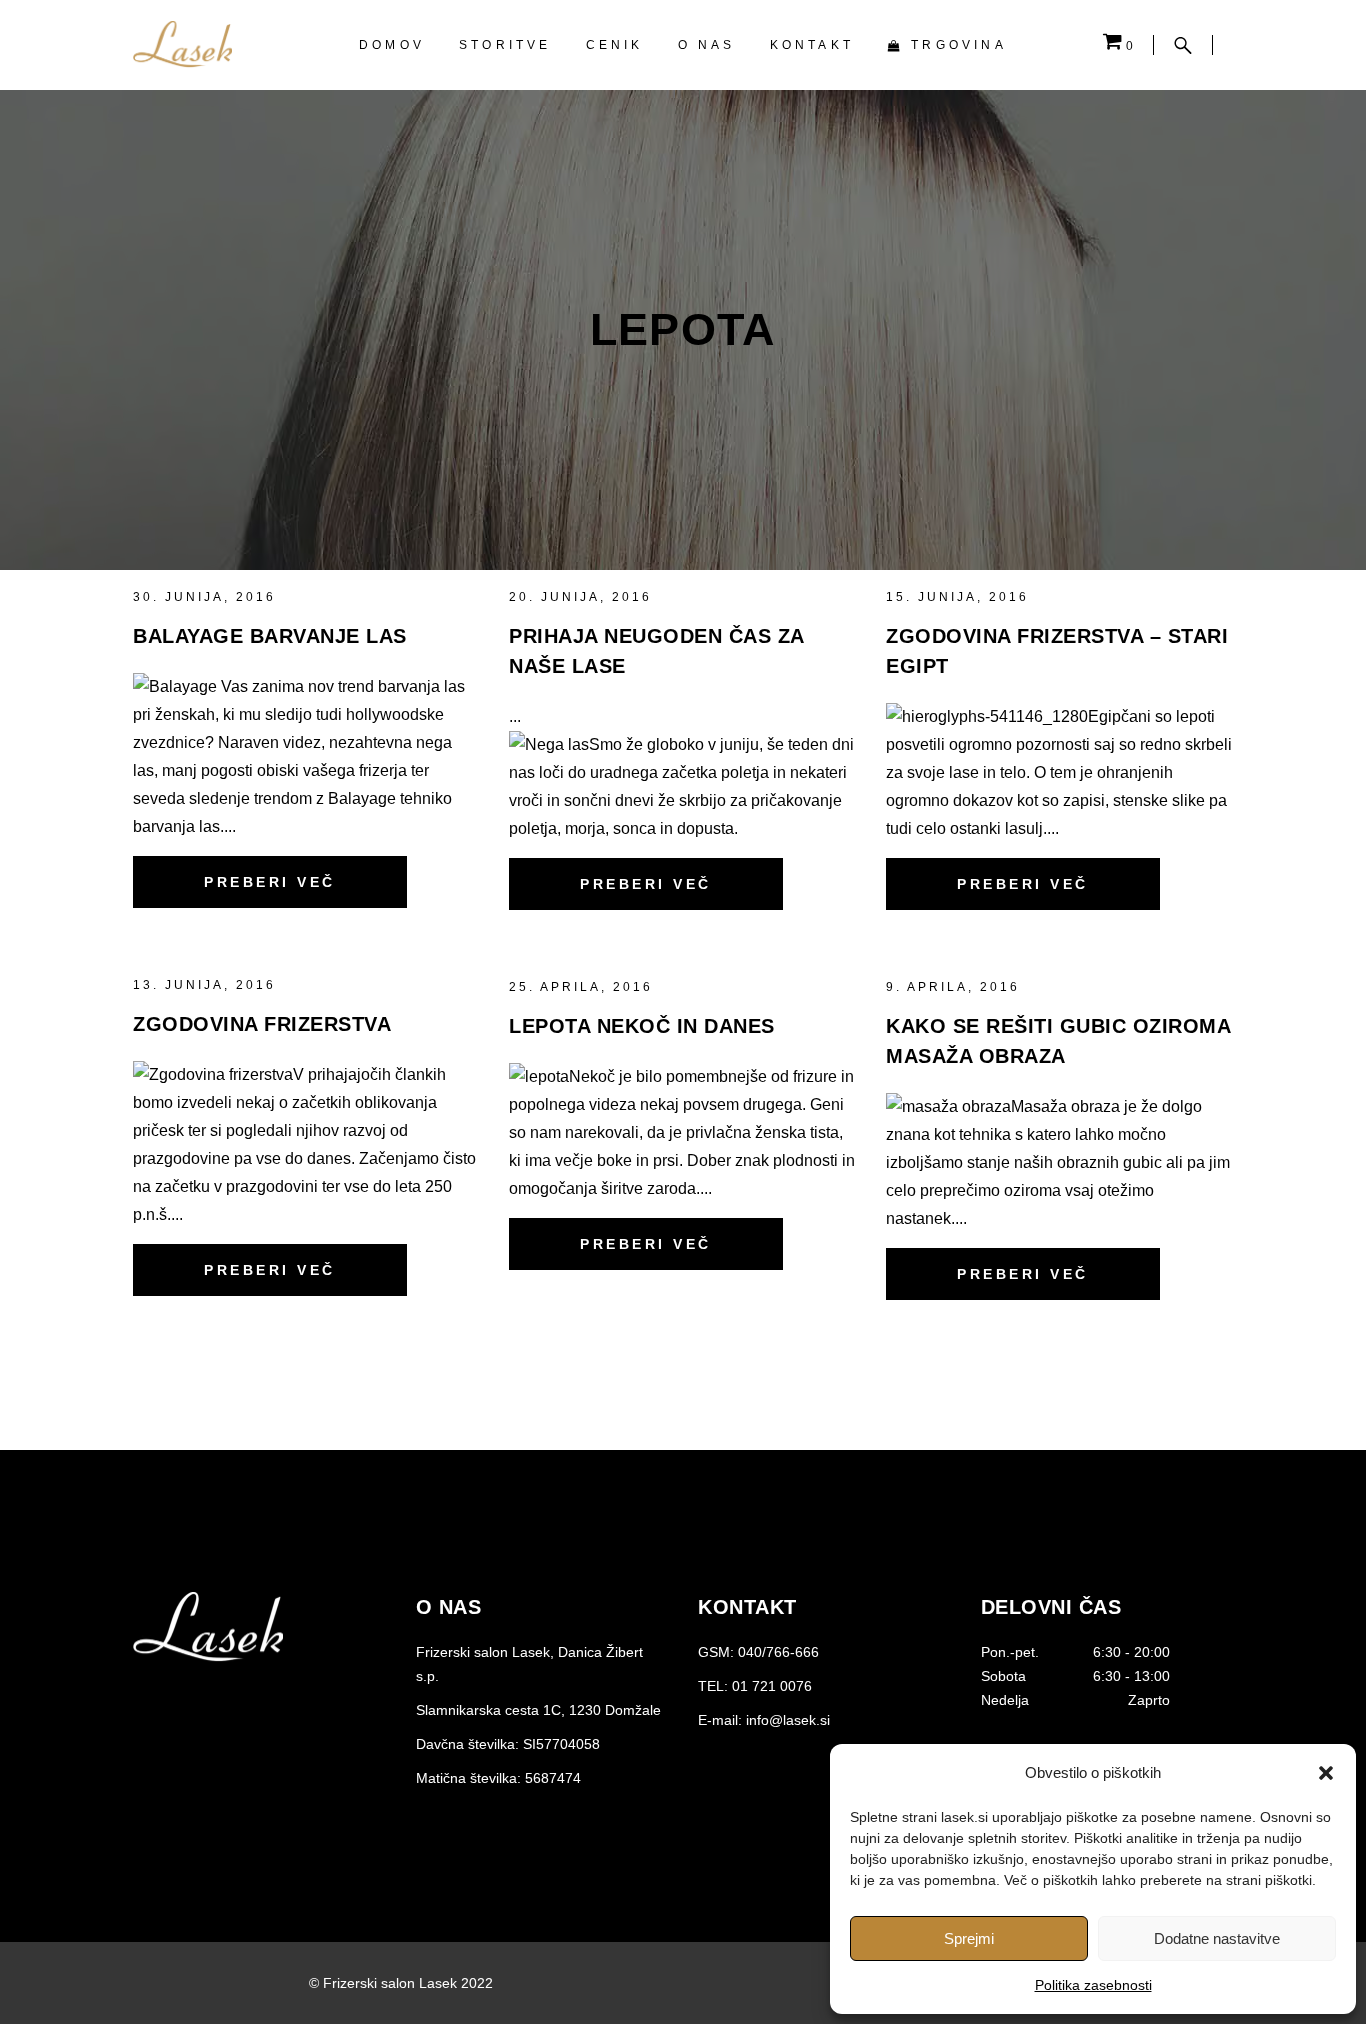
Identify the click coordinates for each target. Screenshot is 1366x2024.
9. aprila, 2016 (953, 987)
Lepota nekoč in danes (642, 1026)
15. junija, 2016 (957, 597)
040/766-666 (778, 1652)
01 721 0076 (772, 1686)
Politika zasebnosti (1093, 1985)
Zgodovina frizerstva (262, 1024)
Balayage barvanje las (270, 636)
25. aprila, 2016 (581, 987)
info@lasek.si (788, 1720)
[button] (1326, 1773)
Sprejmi (969, 1938)
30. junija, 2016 (204, 597)
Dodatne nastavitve (1217, 1938)
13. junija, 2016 (204, 985)
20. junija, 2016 (580, 597)
